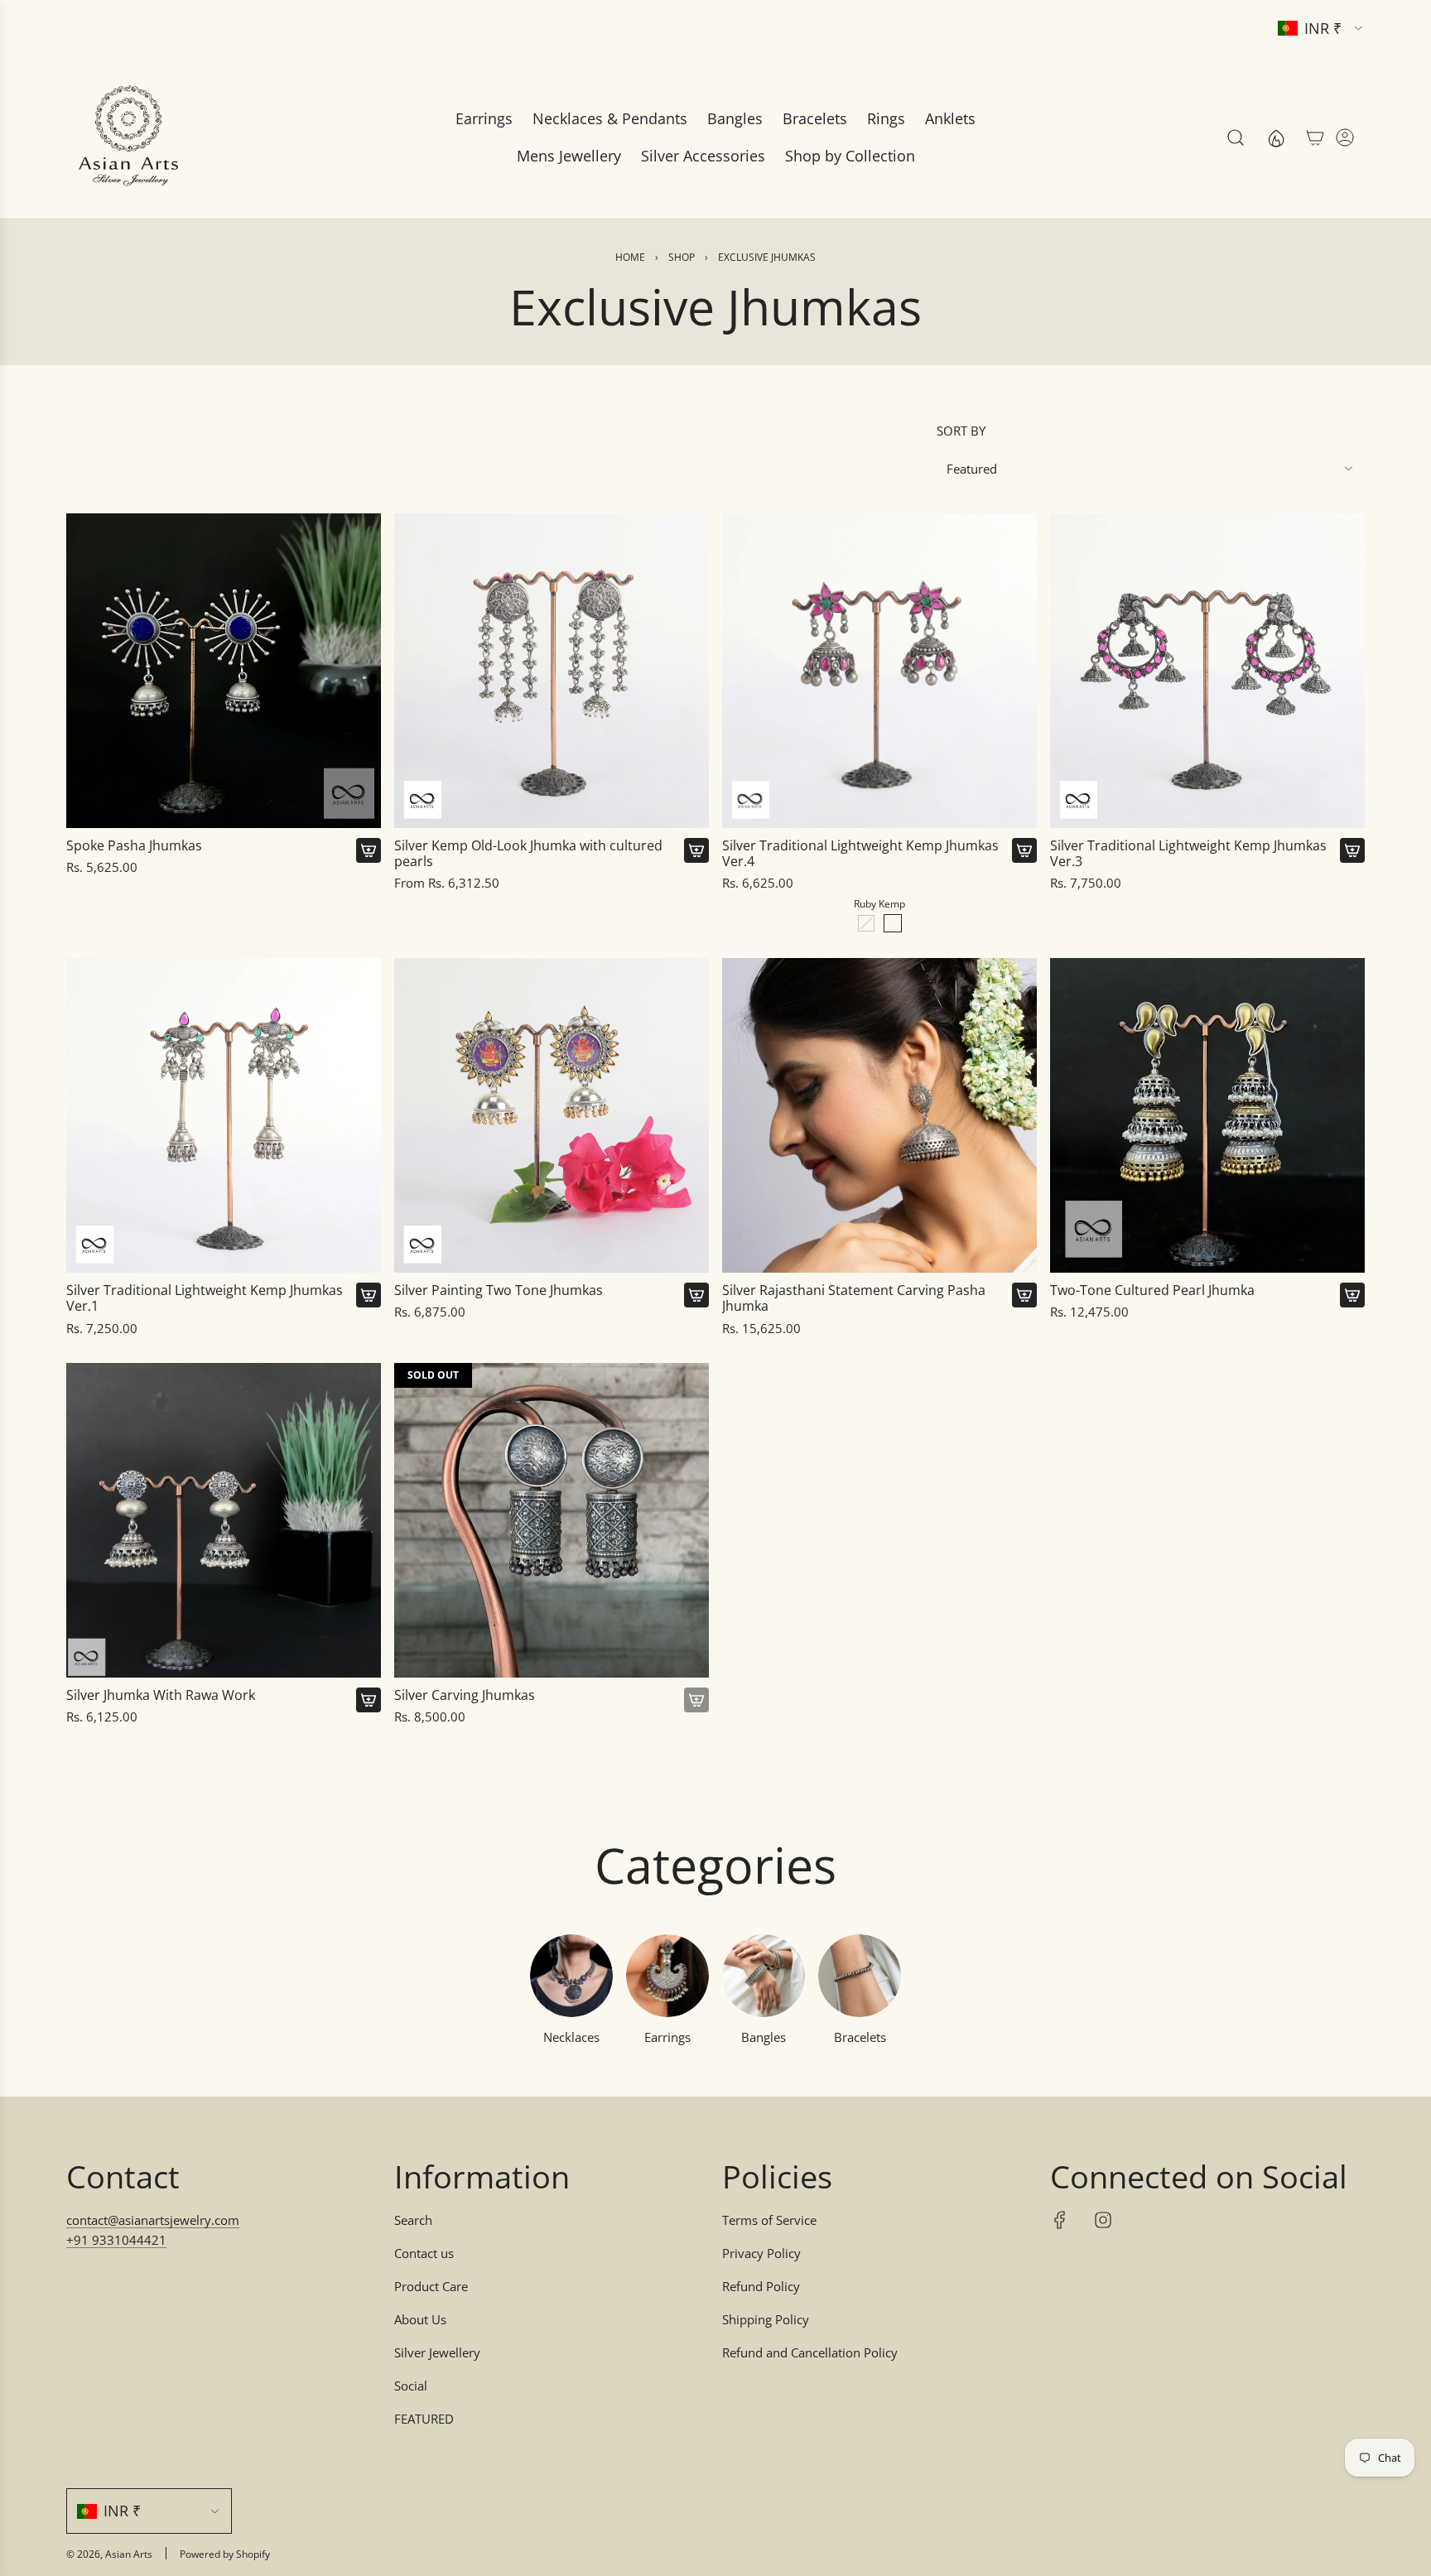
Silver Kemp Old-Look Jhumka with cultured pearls (528, 854)
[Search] (1236, 137)
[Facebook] (1060, 2220)
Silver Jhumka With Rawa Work (161, 1695)
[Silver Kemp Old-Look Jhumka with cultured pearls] (552, 671)
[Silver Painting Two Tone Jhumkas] (552, 1115)
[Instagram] (1103, 2220)
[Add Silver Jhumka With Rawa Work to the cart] (369, 1700)
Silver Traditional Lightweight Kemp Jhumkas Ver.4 (860, 854)
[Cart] (1315, 137)
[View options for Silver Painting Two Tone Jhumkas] (696, 1295)
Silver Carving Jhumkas (465, 1695)
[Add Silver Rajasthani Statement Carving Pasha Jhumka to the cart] (1024, 1295)
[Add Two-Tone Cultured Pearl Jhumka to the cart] (1352, 1295)
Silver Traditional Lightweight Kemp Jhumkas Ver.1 (205, 1298)
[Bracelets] (860, 1976)
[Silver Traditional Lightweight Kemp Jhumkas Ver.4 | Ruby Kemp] (893, 923)
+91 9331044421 (116, 2240)
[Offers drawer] (1275, 137)
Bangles (764, 2037)
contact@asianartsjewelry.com (153, 2220)
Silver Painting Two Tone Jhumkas (499, 1290)
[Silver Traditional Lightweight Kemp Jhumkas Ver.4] (879, 671)
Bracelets (860, 2037)
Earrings (667, 2037)
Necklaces (571, 2037)
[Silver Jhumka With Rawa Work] (224, 1520)
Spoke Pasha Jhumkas (134, 846)
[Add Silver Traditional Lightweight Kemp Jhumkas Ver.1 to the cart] (369, 1295)
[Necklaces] (571, 1976)
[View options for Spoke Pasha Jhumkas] (369, 850)
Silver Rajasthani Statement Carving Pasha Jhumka (854, 1298)
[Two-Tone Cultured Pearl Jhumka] (1207, 1115)
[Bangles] (764, 1976)
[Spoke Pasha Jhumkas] (224, 671)
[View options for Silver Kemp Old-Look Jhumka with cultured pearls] (696, 850)
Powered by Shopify (225, 2554)
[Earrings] (667, 1976)
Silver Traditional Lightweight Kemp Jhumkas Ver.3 (1188, 854)
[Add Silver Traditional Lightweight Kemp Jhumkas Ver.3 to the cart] (1352, 850)
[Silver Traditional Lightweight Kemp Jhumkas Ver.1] (224, 1115)
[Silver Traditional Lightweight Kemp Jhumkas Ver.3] (1207, 671)
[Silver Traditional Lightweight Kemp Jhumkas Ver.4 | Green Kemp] (866, 923)
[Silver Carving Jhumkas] (552, 1520)
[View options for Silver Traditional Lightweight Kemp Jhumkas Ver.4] (1024, 850)
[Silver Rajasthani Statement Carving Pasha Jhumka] (879, 1115)
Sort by (961, 431)
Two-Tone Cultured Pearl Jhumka (1152, 1290)
